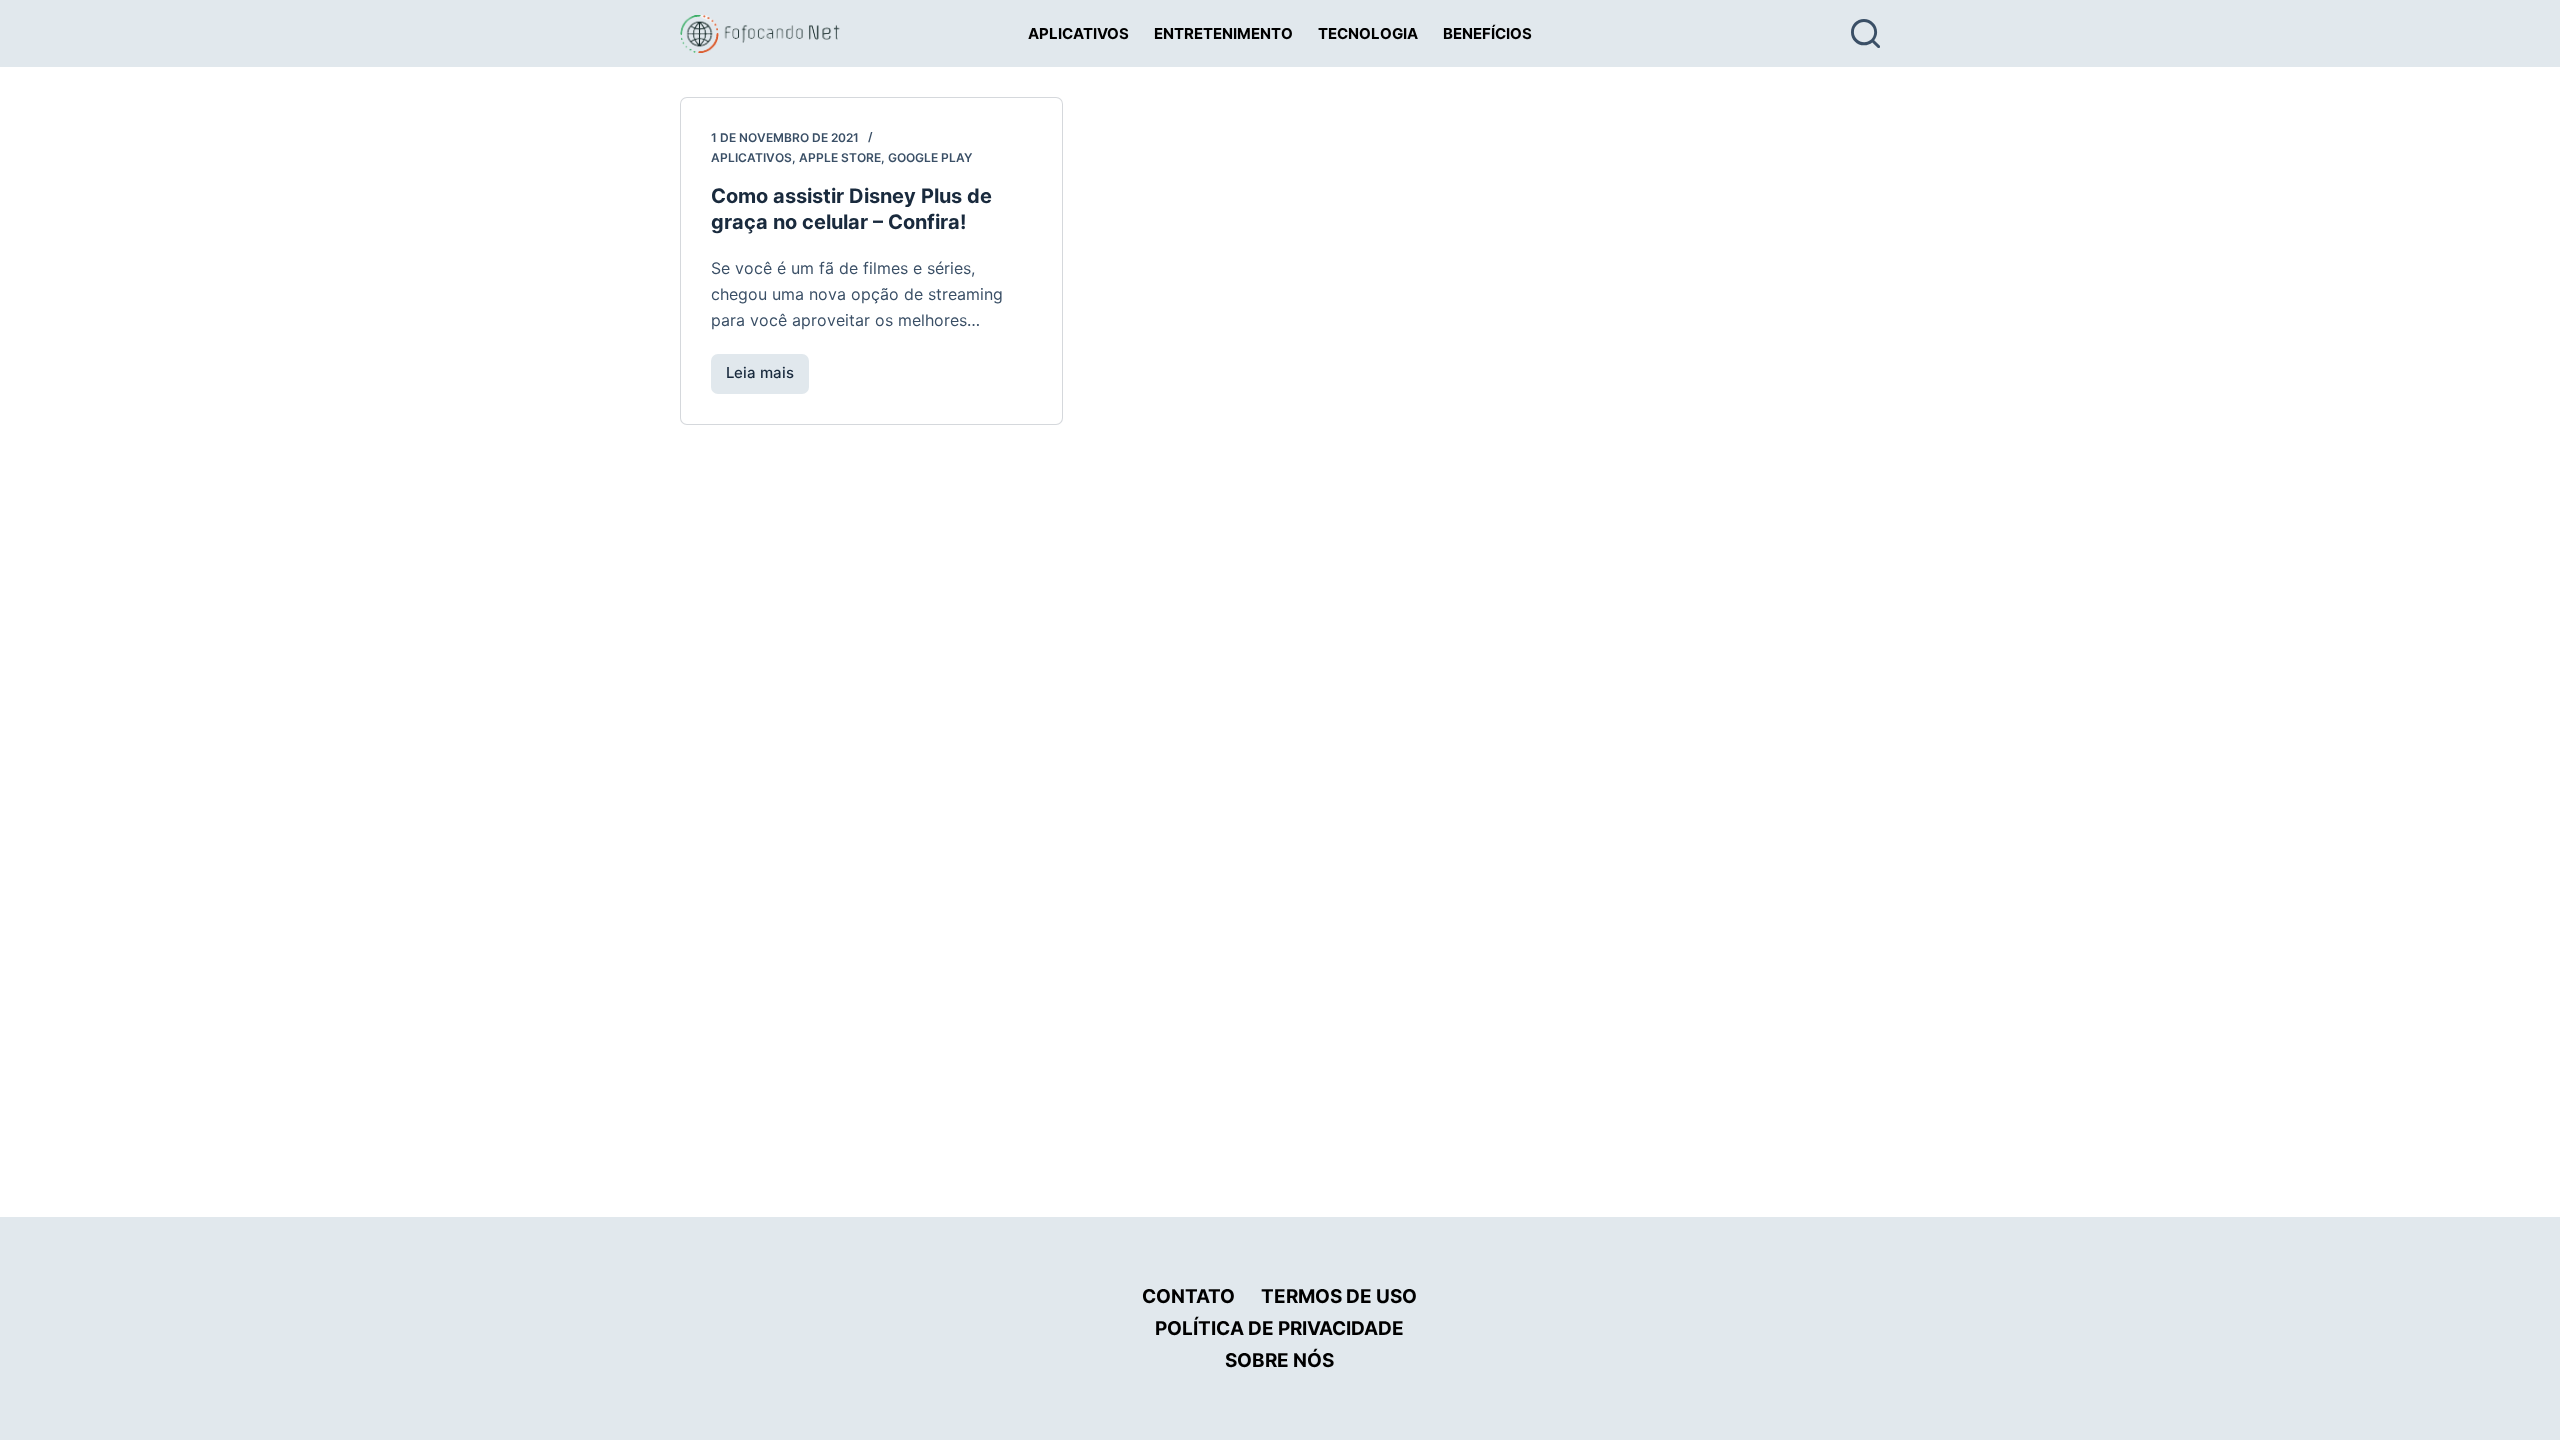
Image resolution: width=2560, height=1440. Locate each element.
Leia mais (767, 378)
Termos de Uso (1339, 1296)
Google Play (930, 157)
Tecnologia (1368, 33)
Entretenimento (1223, 33)
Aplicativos (1078, 33)
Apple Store (840, 157)
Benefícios (1487, 33)
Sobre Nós (1279, 1360)
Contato (1188, 1296)
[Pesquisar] (1865, 33)
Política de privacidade (1279, 1328)
